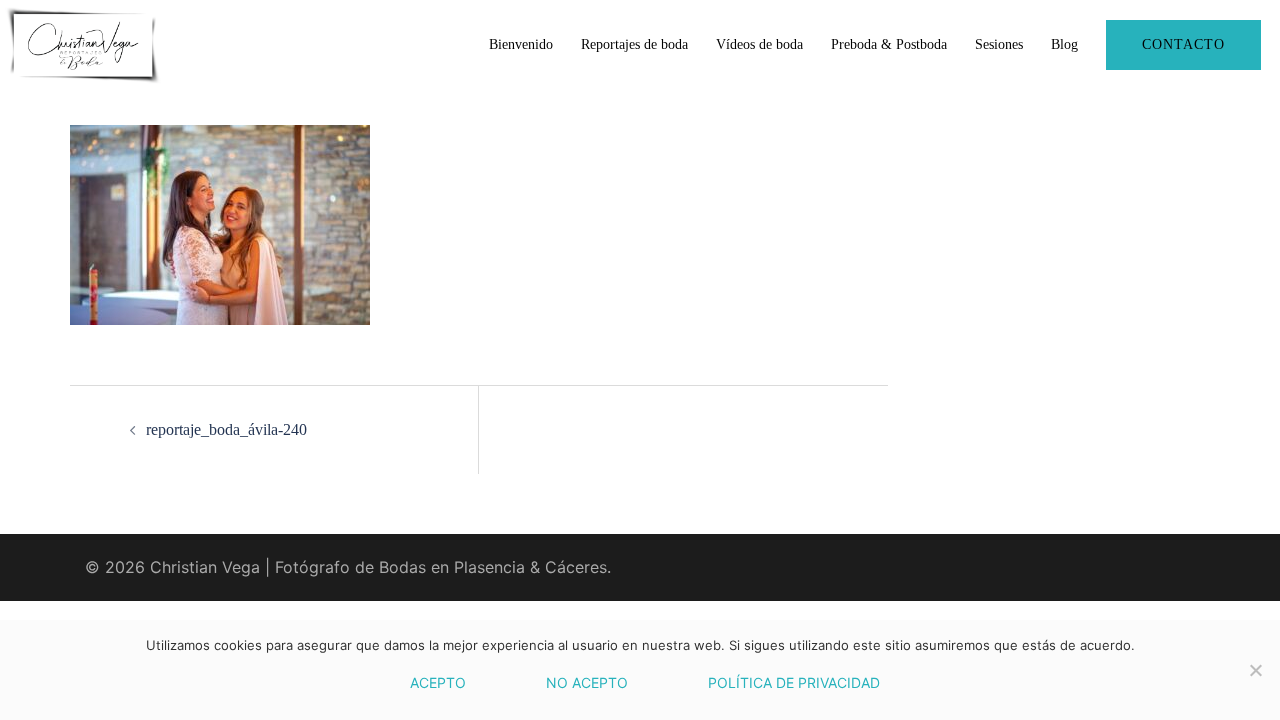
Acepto (438, 682)
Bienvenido (521, 44)
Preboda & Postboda (889, 44)
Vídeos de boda (759, 44)
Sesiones (999, 44)
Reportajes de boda (634, 44)
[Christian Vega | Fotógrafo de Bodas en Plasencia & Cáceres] (83, 43)
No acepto (587, 682)
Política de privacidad (794, 682)
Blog (1064, 44)
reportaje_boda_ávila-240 (226, 429)
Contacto (1183, 44)
